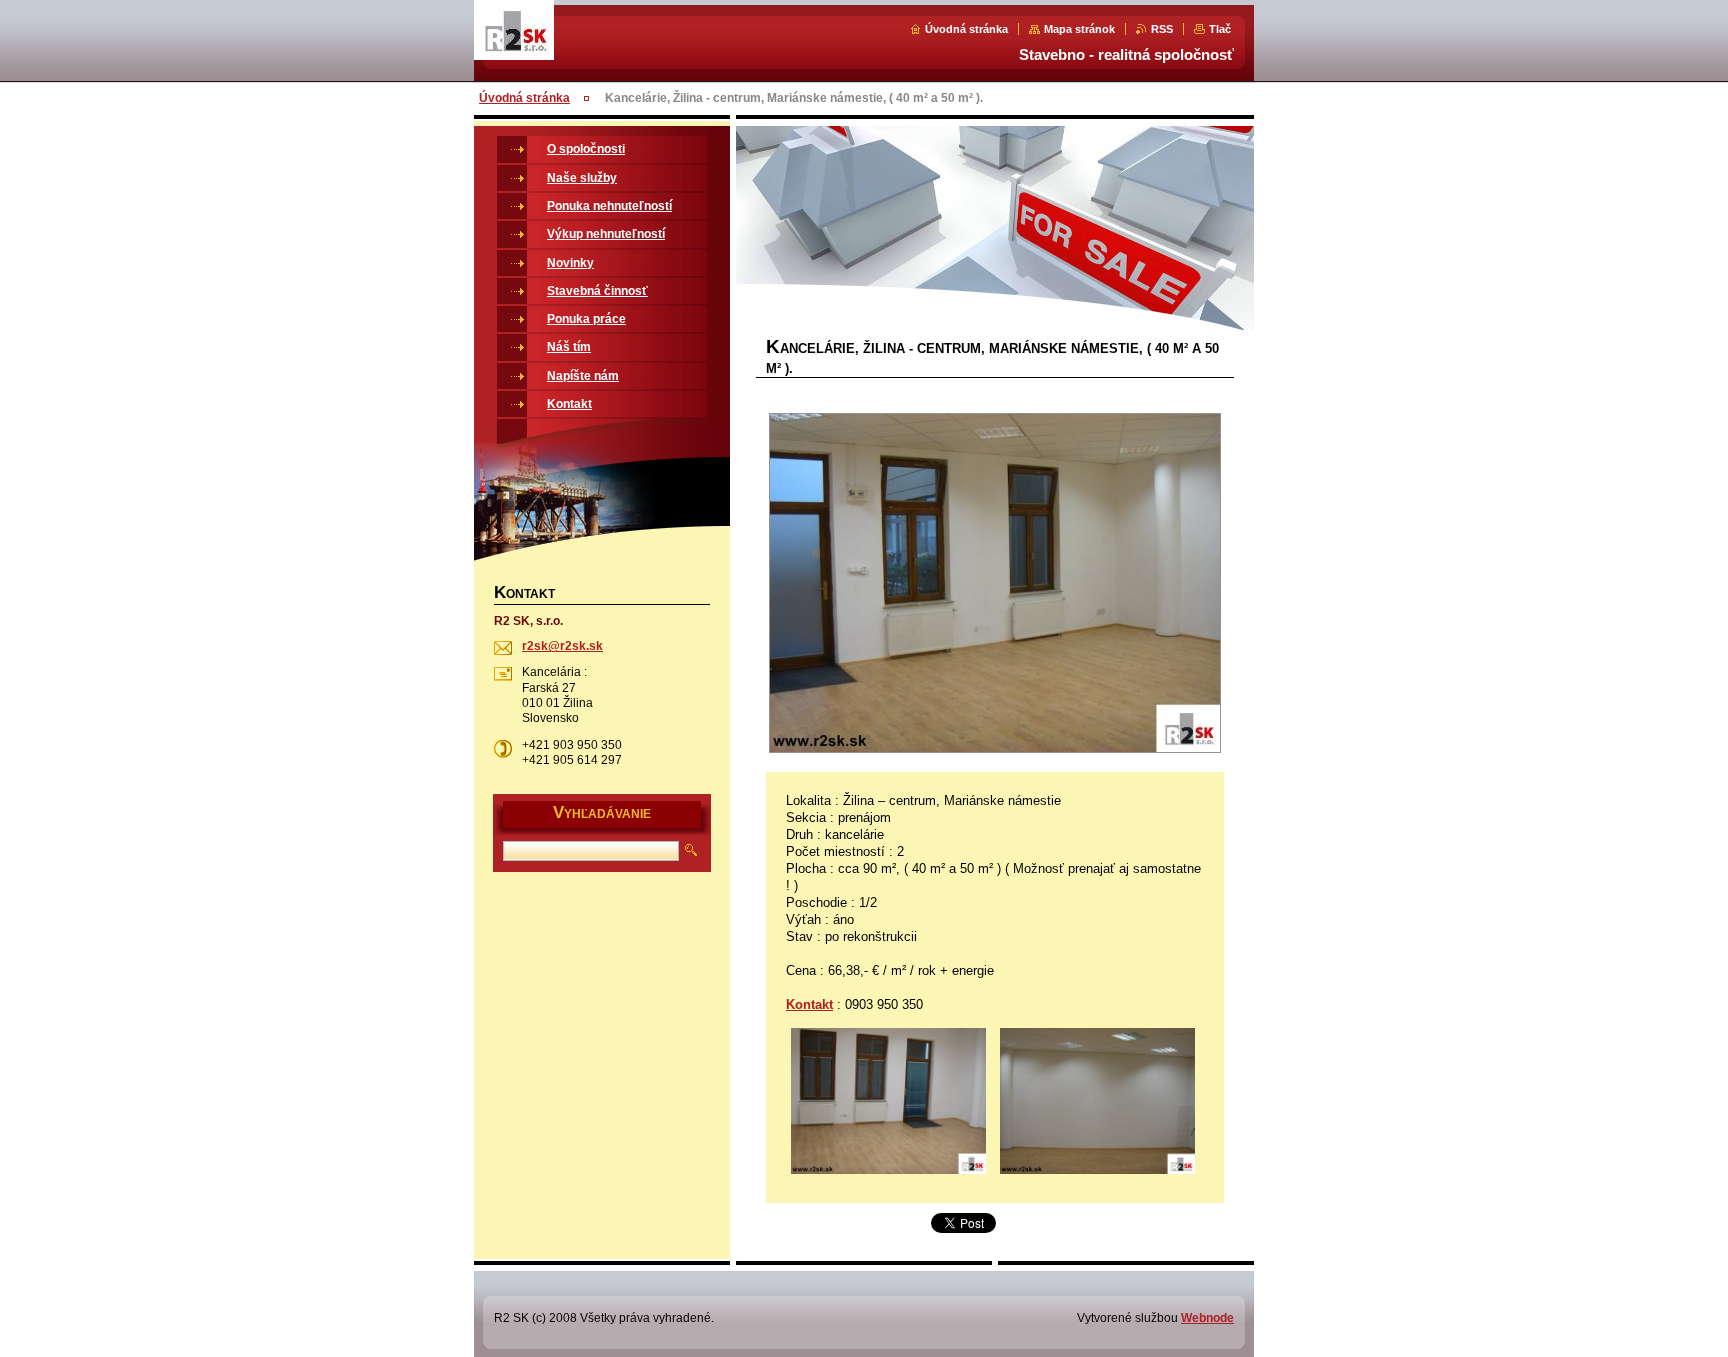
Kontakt (809, 1004)
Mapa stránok (1079, 29)
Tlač (1220, 29)
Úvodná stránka (966, 29)
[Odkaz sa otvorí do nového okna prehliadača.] (995, 585)
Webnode (1207, 1318)
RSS (1162, 29)
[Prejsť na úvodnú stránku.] (514, 55)
